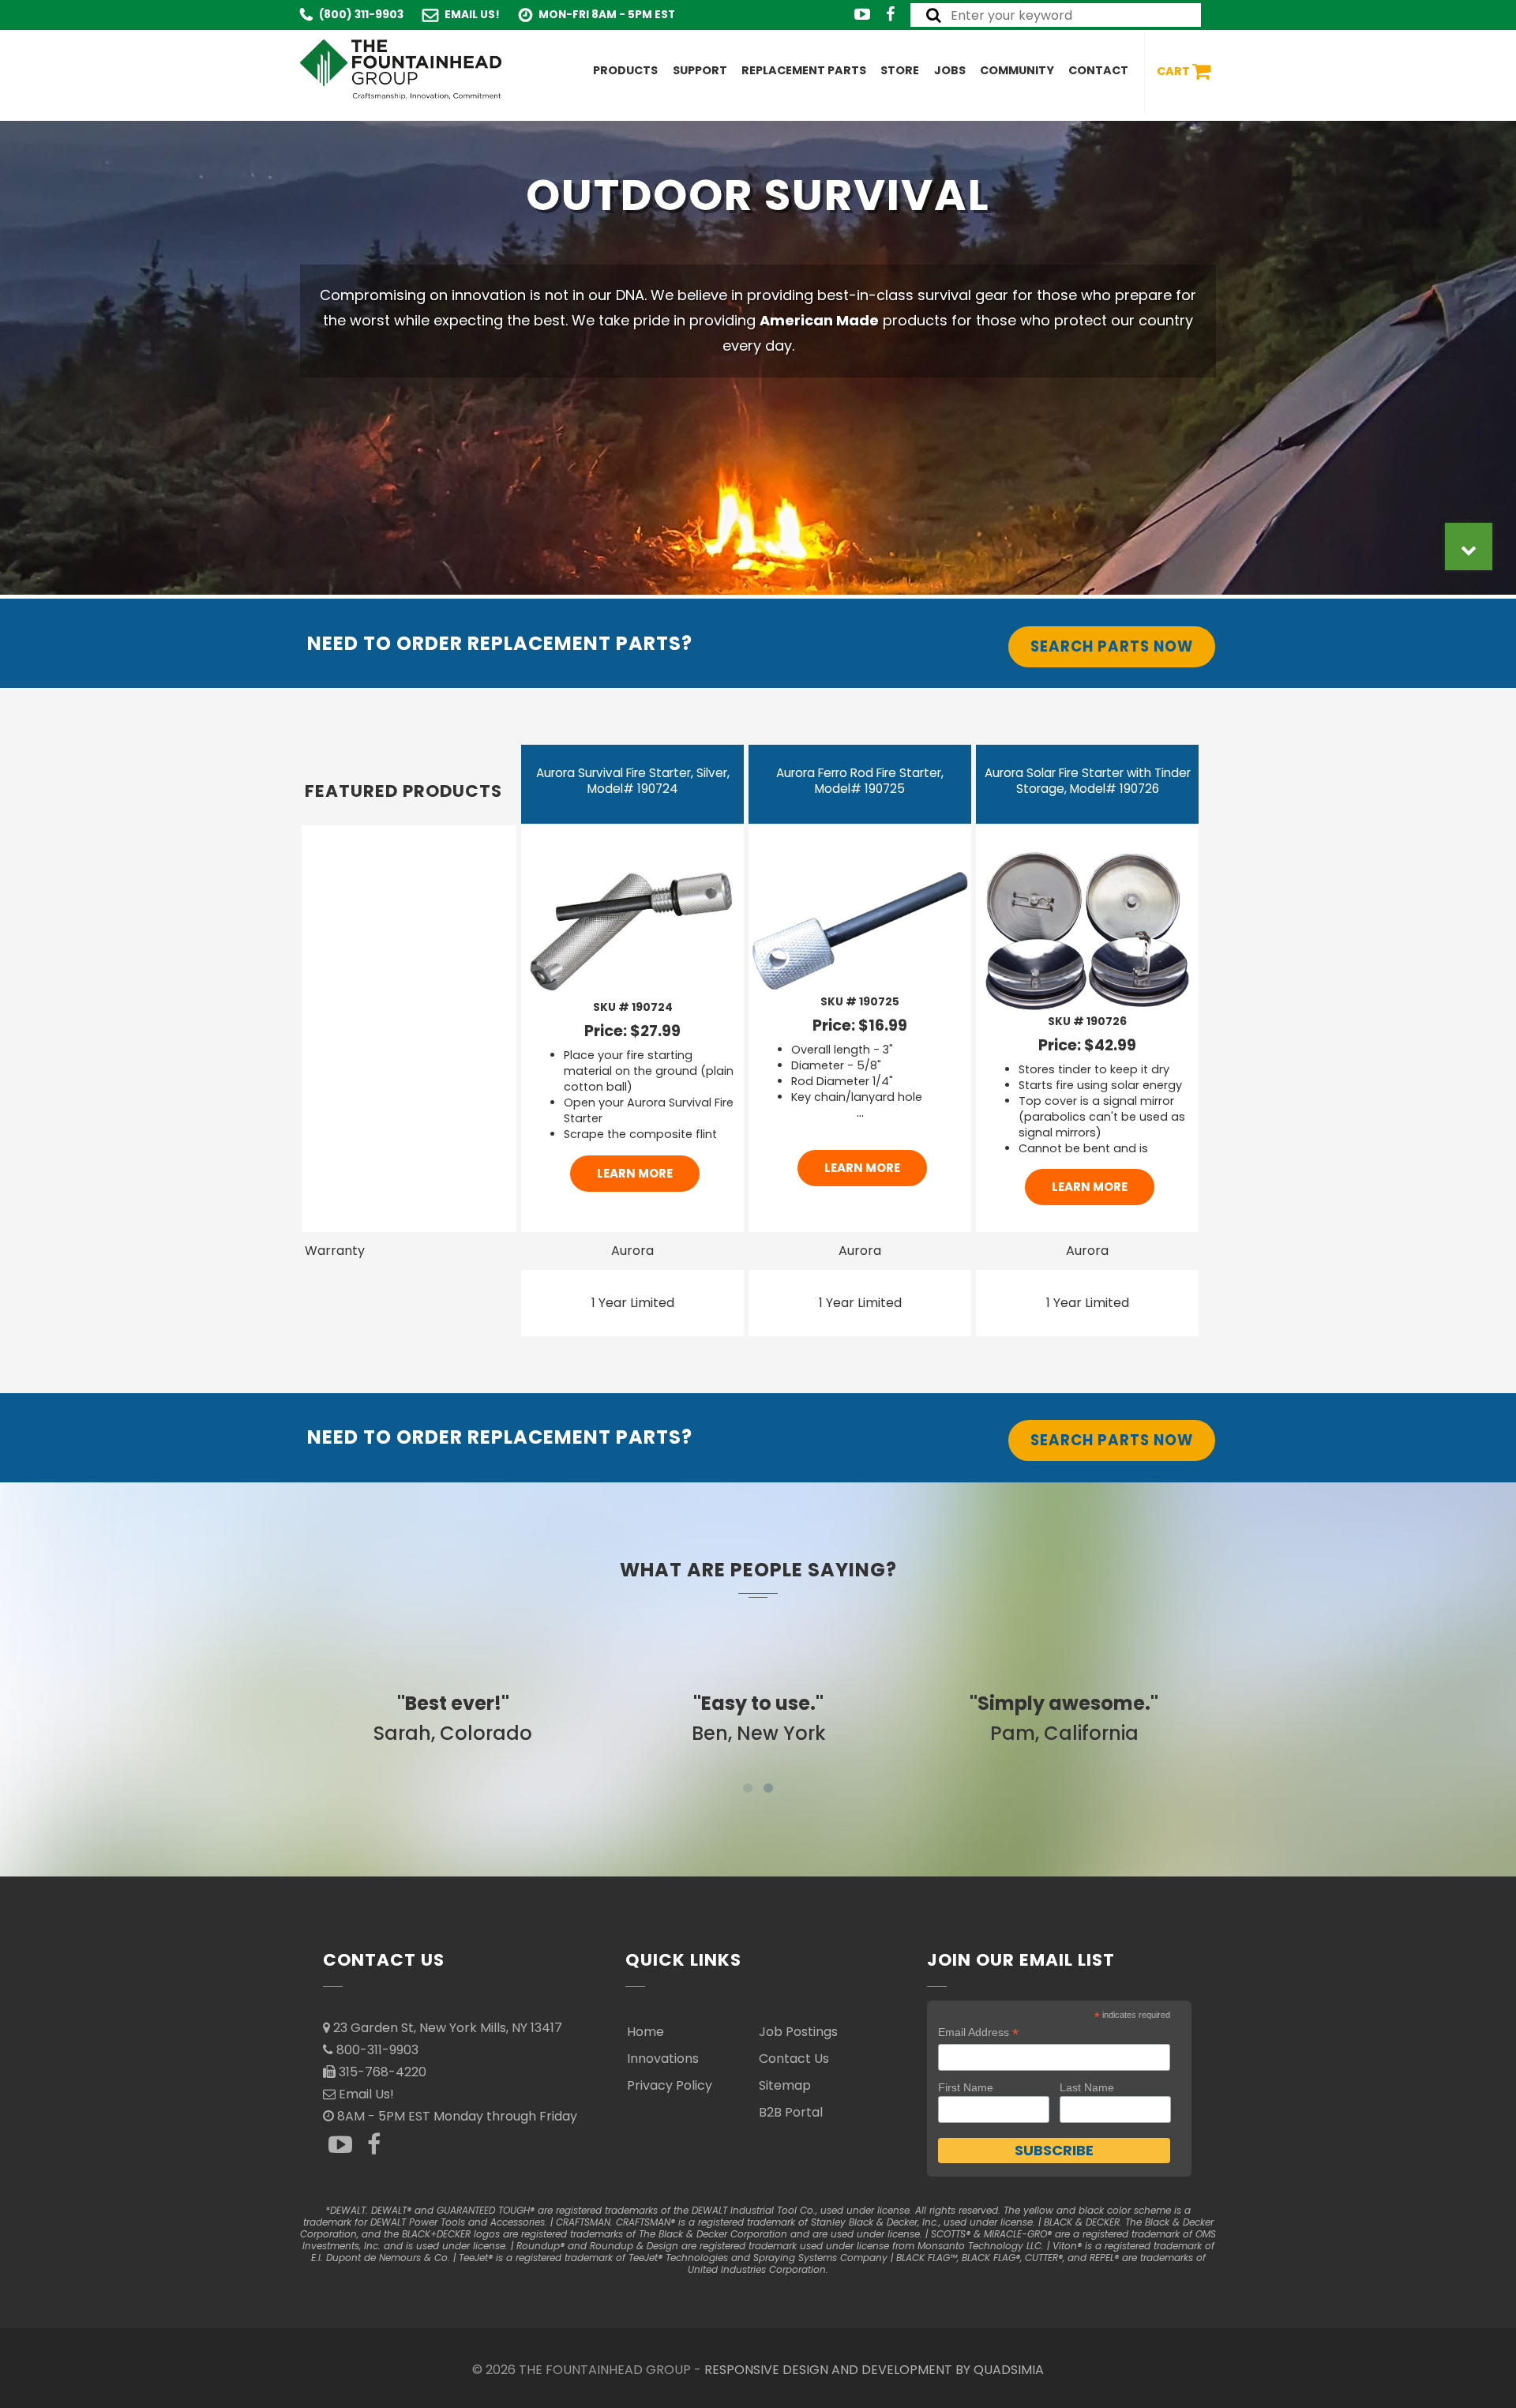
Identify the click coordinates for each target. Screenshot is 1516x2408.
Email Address (978, 2032)
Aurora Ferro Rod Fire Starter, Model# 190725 (860, 781)
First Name (966, 2087)
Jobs (950, 70)
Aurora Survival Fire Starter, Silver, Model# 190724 (633, 781)
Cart (1175, 70)
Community (1017, 70)
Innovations (663, 2059)
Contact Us (794, 2059)
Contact (1098, 70)
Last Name (1087, 2087)
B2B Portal (791, 2112)
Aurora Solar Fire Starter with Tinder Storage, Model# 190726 (1088, 781)
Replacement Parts (804, 70)
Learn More (635, 1173)
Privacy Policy (670, 2085)
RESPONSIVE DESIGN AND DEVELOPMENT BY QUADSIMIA (874, 2370)
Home (645, 2032)
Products (625, 70)
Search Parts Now (1112, 646)
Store (900, 70)
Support (700, 70)
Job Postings (798, 2032)
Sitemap (785, 2085)
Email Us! (472, 15)
